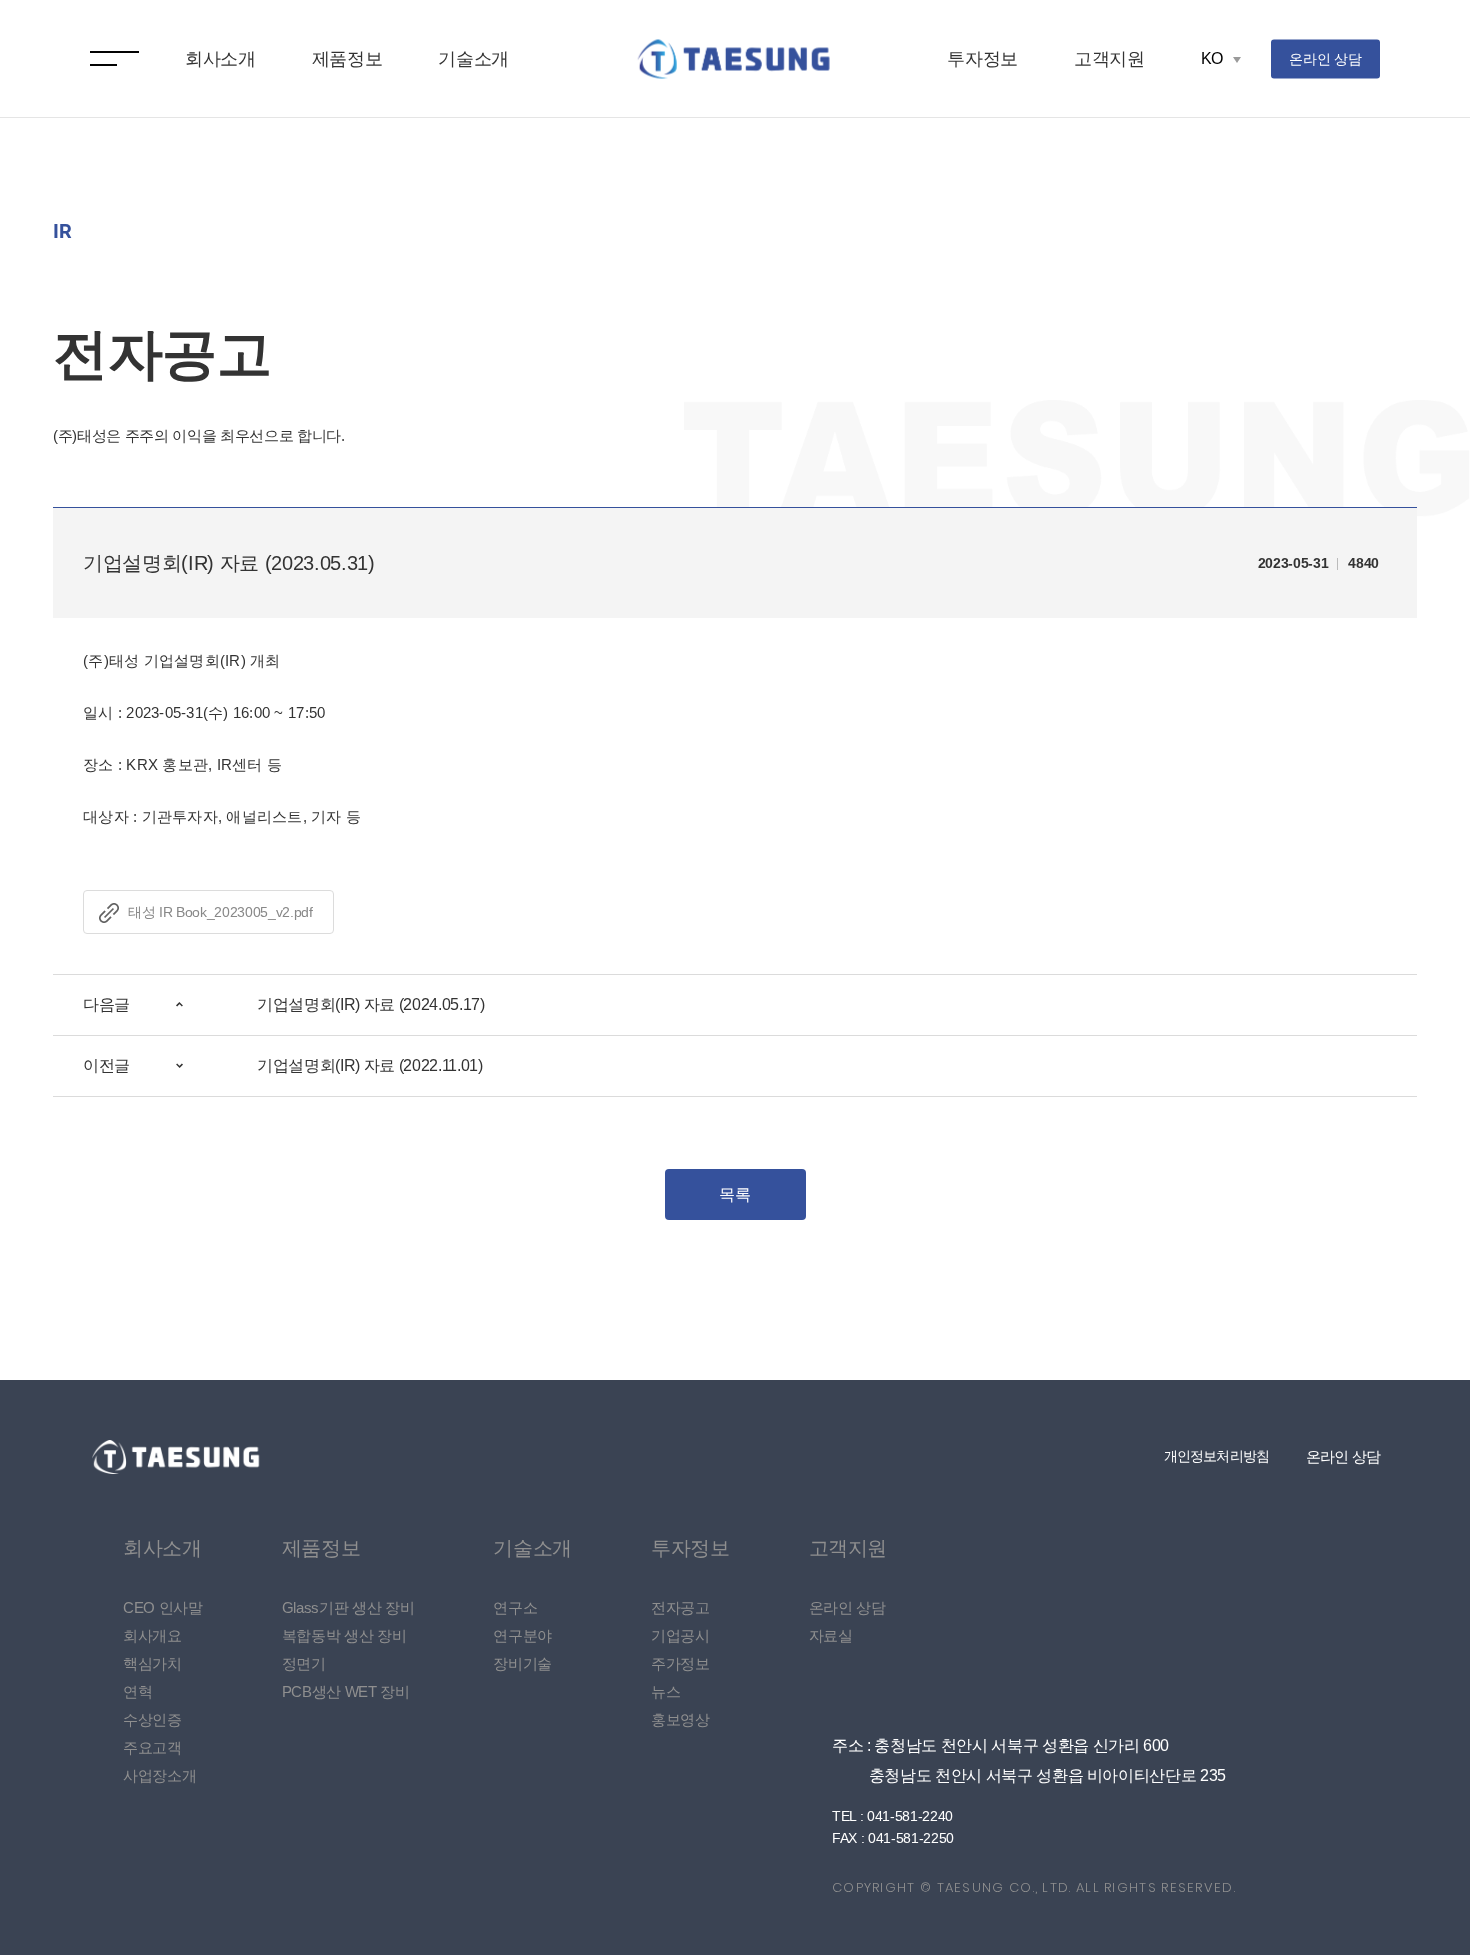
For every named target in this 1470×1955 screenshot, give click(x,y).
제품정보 (347, 59)
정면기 (304, 1663)
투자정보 (982, 59)
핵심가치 (152, 1663)
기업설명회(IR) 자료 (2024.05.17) (371, 1004)
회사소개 (220, 59)
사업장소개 (159, 1775)
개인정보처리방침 (1216, 1456)
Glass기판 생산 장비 (348, 1607)
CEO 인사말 (163, 1607)
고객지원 (1109, 59)
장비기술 (522, 1663)
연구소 (515, 1607)
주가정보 (680, 1663)
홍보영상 (680, 1719)
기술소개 (473, 59)
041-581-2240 (910, 1816)
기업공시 (680, 1635)
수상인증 (152, 1719)
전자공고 (680, 1607)
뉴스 (665, 1691)
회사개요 (152, 1635)
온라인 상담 (1325, 58)
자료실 (831, 1635)
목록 (734, 1194)
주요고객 (152, 1747)
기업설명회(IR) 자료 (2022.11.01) (370, 1065)
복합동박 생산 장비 (344, 1635)
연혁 (137, 1691)
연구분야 (522, 1635)
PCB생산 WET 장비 (346, 1691)
